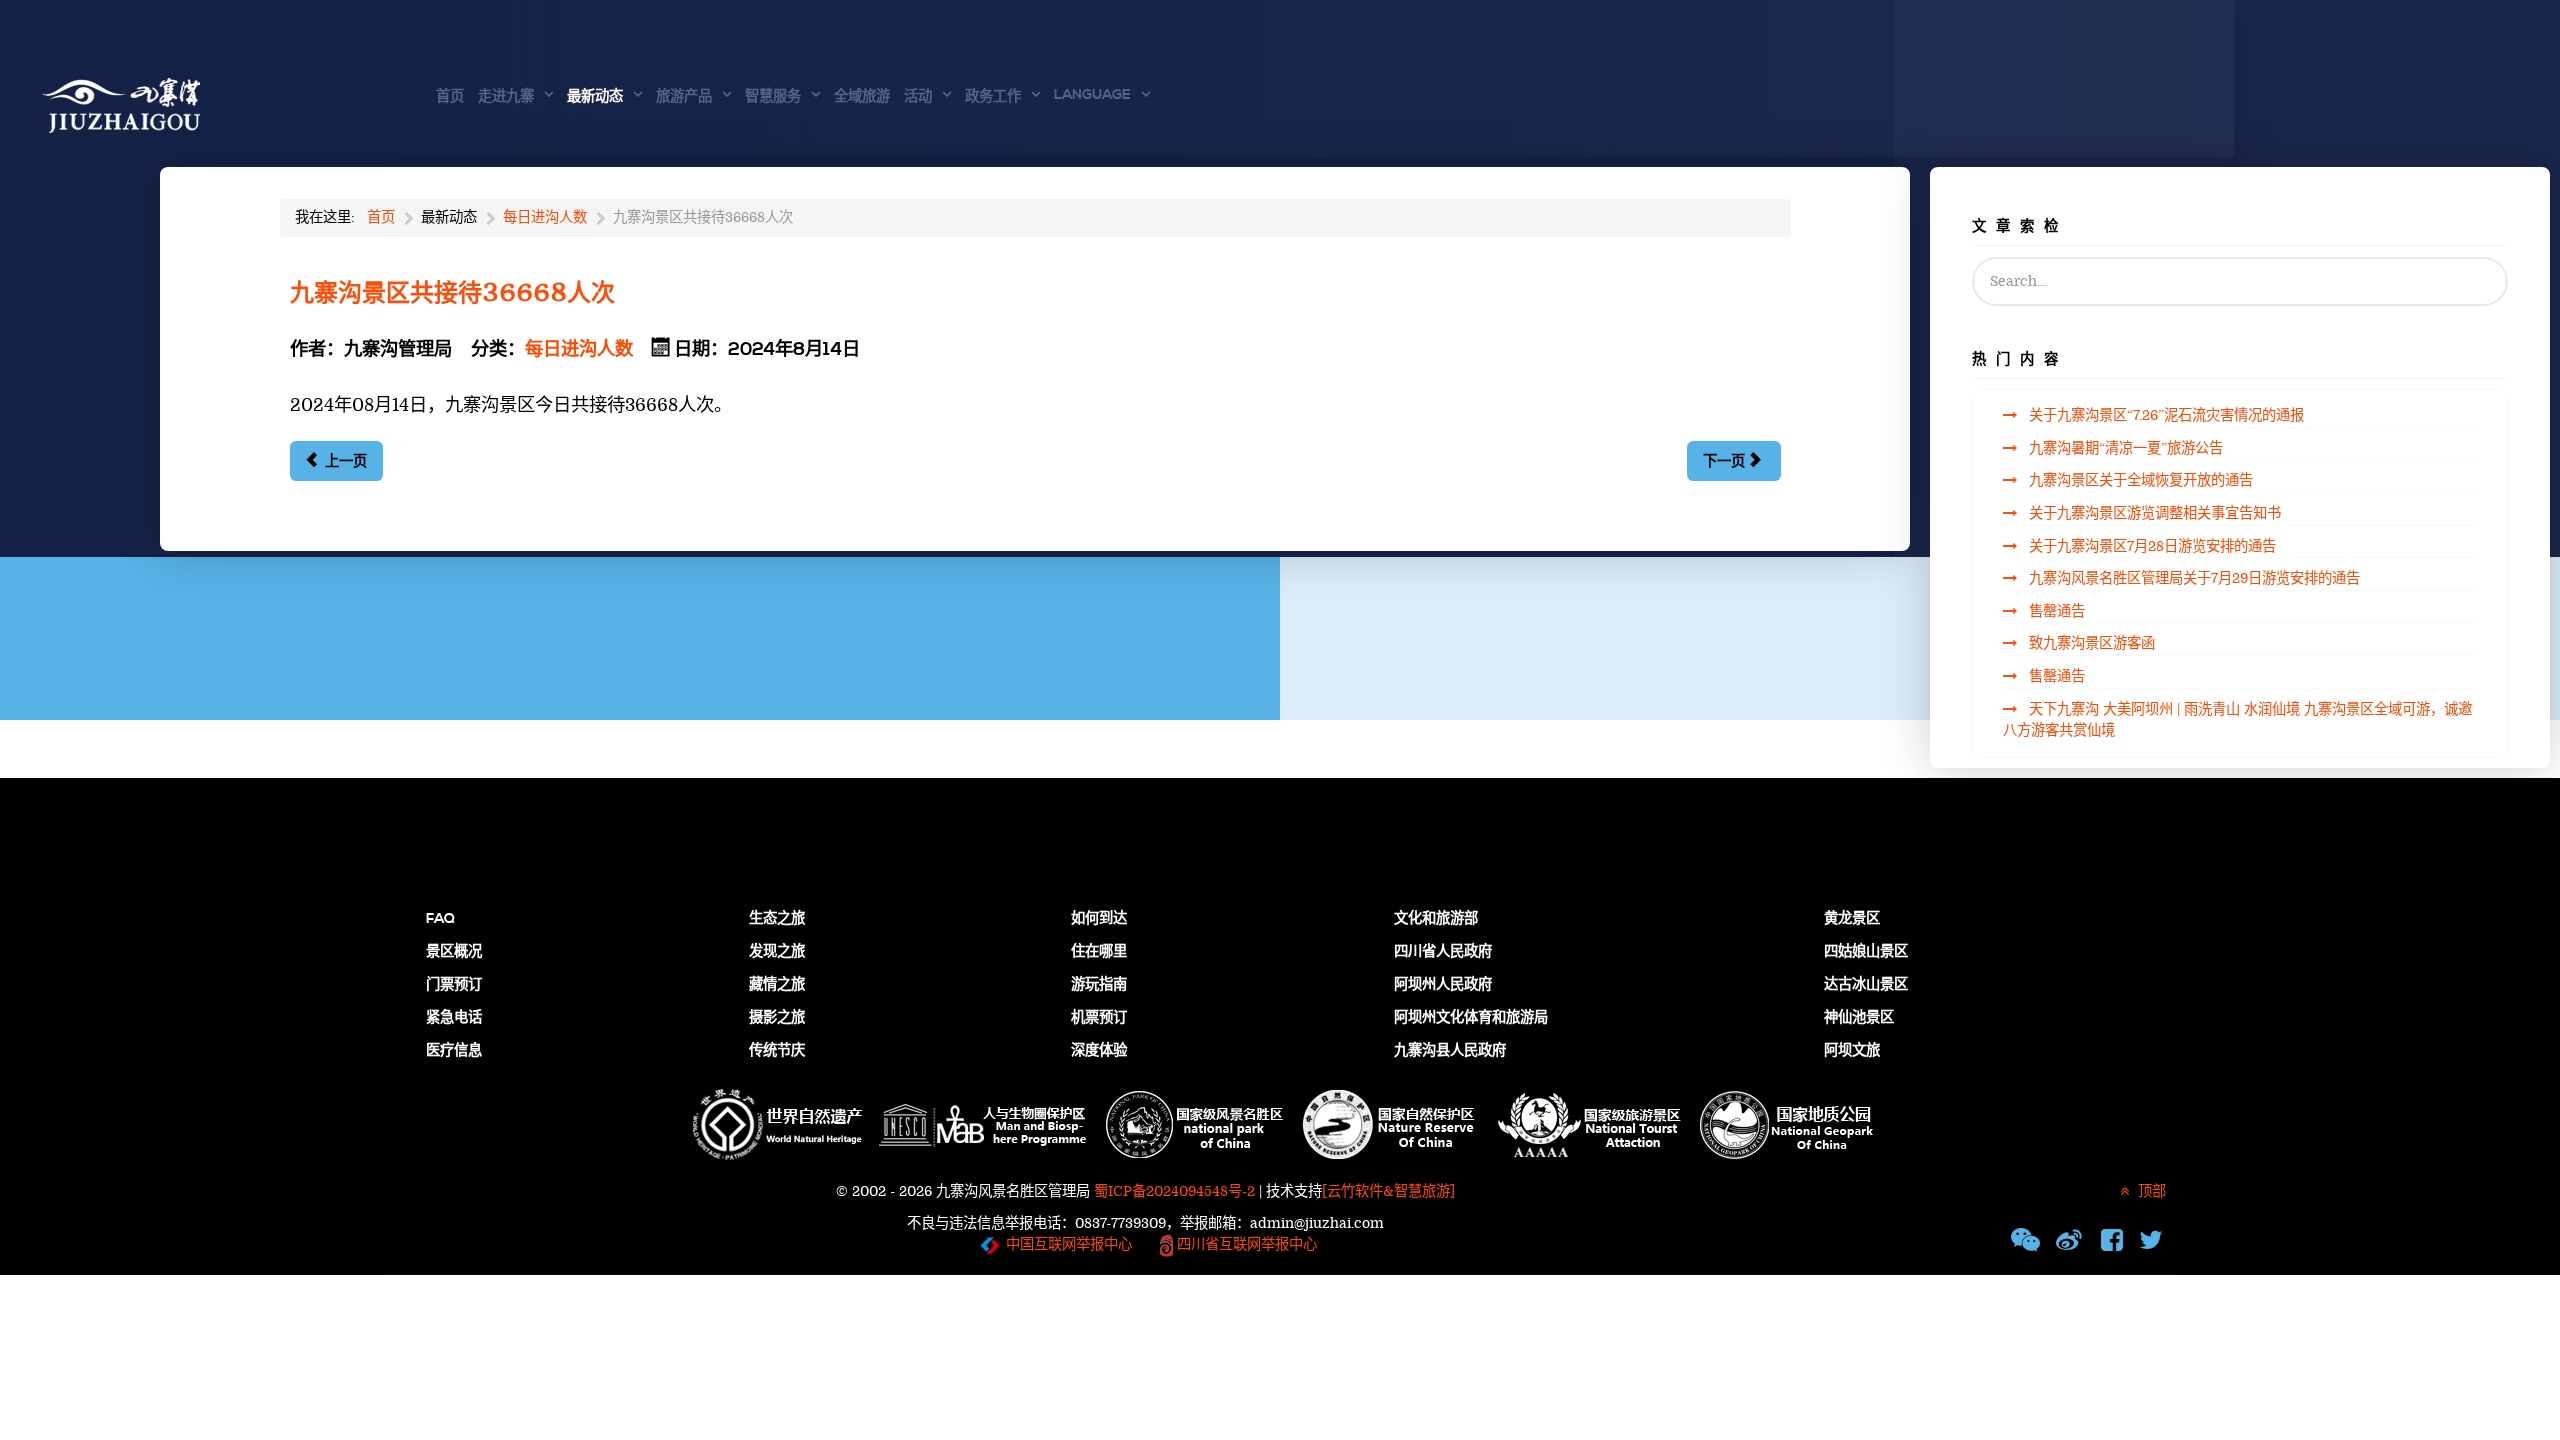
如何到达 (1099, 919)
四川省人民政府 (1443, 952)
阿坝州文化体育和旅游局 (1471, 1018)
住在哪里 (1099, 952)
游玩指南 (1099, 985)
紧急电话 (454, 1018)
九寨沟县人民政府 (1450, 1051)
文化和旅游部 (1436, 919)
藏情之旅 (777, 985)
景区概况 (454, 952)
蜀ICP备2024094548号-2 (1174, 1191)
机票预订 (1099, 1018)
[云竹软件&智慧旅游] (1388, 1191)
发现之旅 (777, 952)
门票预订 (454, 985)
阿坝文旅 (1852, 1051)
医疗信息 (454, 1051)
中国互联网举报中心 (1069, 1244)
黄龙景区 (1852, 919)
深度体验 (1099, 1051)
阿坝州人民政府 (1443, 985)
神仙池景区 (1859, 1018)
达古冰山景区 (1866, 985)
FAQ (440, 919)
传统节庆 (777, 1051)
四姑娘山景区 (1866, 952)
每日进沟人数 (579, 349)
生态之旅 (777, 919)
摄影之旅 (777, 1018)
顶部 (2150, 1191)
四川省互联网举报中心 (1245, 1244)
